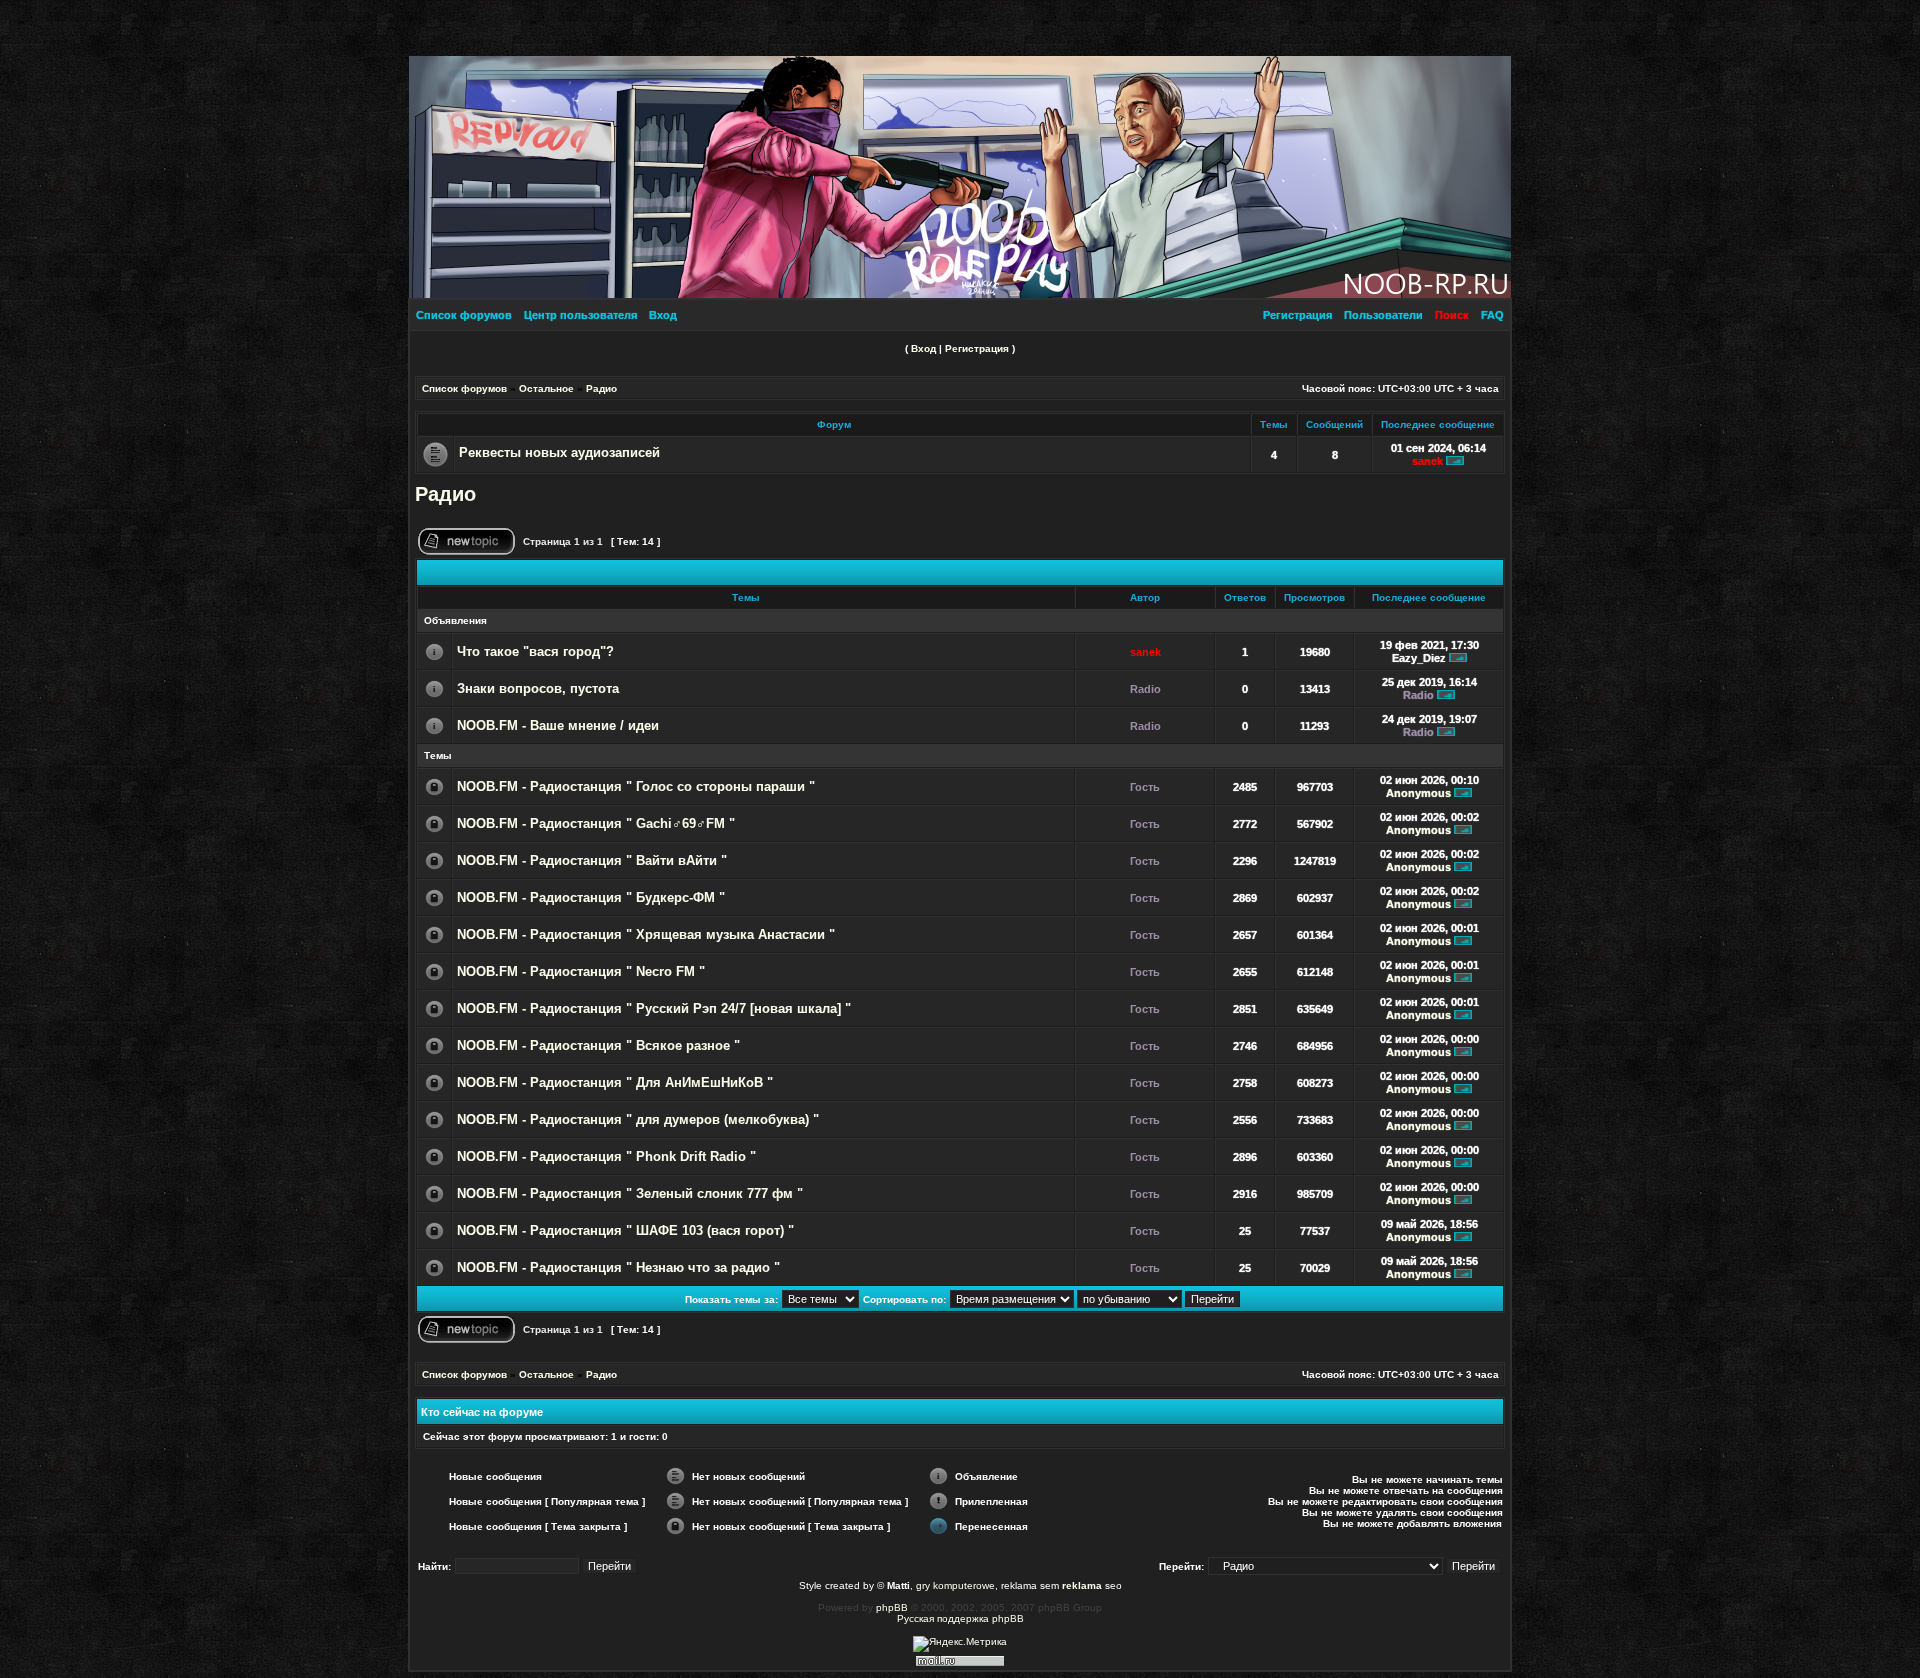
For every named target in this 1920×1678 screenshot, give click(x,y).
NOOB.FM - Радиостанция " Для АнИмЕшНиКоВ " (615, 1083)
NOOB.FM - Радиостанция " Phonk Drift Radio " (606, 1157)
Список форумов (464, 315)
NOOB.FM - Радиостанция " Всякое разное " (598, 1046)
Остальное (546, 388)
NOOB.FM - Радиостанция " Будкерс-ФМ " (591, 898)
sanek (1427, 461)
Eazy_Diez (1419, 658)
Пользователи (1383, 315)
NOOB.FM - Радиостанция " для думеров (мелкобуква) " (638, 1120)
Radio (1145, 689)
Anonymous (1418, 793)
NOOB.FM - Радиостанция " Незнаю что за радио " (618, 1268)
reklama (1082, 1585)
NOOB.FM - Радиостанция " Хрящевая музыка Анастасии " (646, 935)
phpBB (892, 1607)
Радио (601, 388)
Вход (663, 315)
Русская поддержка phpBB (960, 1618)
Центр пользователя (580, 315)
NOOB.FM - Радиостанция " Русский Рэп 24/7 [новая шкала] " (654, 1009)
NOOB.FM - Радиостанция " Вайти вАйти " (592, 861)
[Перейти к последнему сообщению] (1455, 461)
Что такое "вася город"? (535, 652)
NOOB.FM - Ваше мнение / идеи (558, 726)
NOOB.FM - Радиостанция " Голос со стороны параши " (636, 787)
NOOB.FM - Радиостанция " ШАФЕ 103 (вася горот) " (625, 1231)
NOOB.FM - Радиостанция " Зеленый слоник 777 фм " (630, 1194)
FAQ (1492, 315)
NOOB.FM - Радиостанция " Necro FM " (581, 972)
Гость (1145, 787)
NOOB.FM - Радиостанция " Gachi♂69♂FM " (596, 824)
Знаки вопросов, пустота (538, 689)
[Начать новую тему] (466, 551)
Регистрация (1297, 315)
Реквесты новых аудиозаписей (559, 452)
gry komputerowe (955, 1585)
